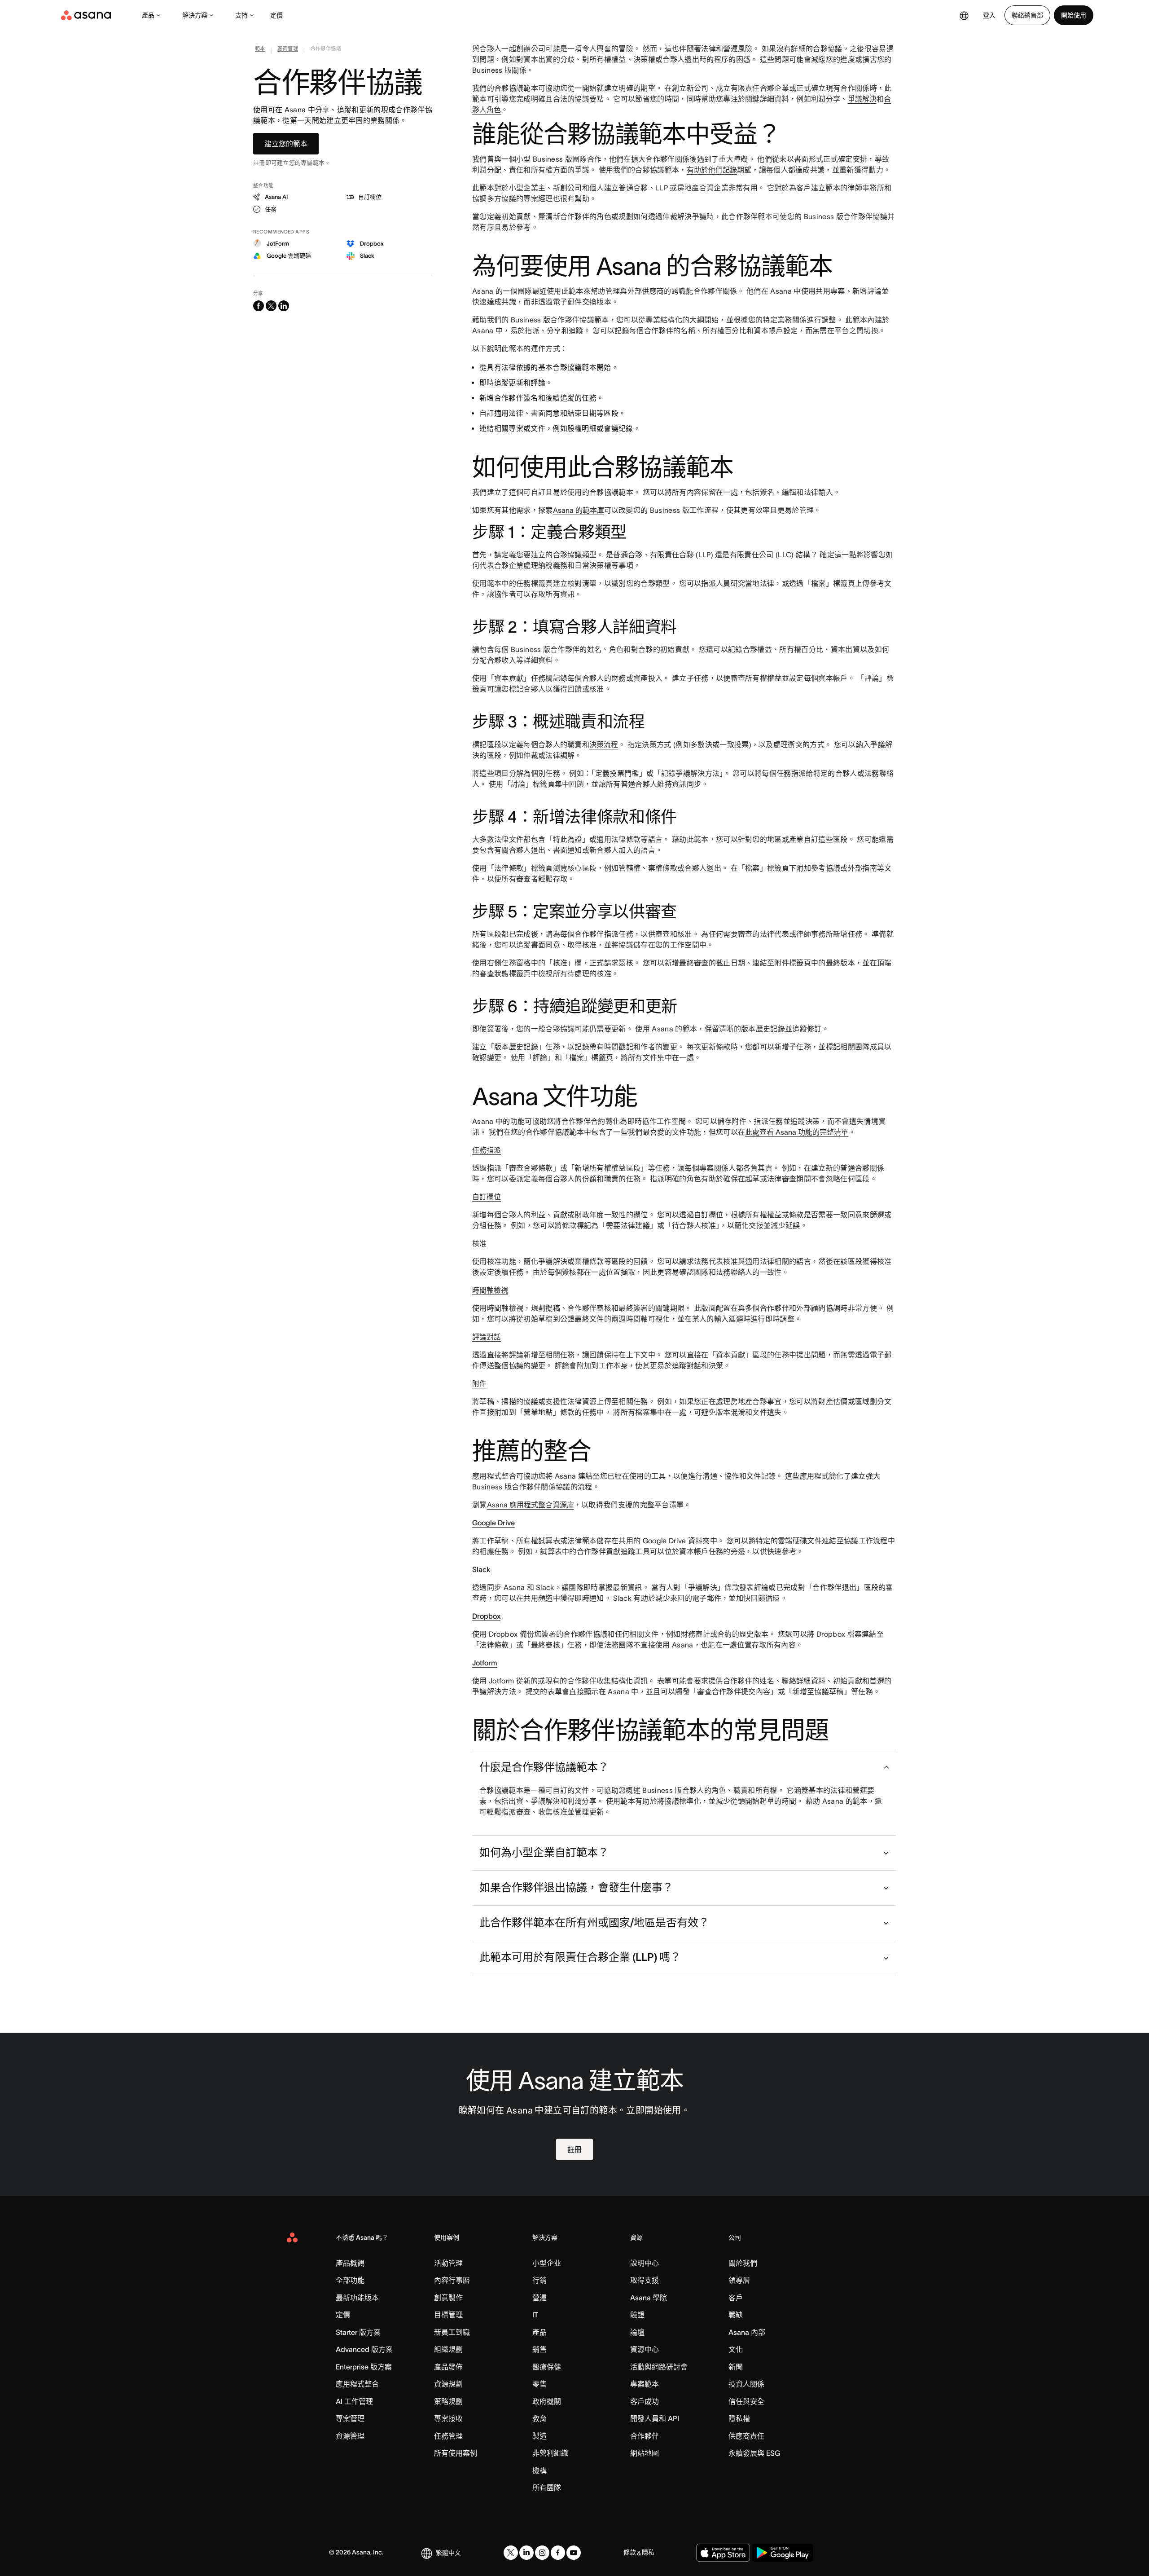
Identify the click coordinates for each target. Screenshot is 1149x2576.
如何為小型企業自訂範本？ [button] (544, 1852)
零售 (539, 2384)
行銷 (539, 2280)
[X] (511, 2553)
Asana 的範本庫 (579, 510)
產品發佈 (448, 2367)
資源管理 (350, 2436)
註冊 (574, 2149)
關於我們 (743, 2263)
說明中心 (645, 2263)
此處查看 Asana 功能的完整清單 (797, 1132)
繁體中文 (448, 2553)
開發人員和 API (655, 2418)
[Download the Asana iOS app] (723, 2553)
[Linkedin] (526, 2553)
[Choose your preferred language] (964, 15)
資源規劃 (448, 2384)
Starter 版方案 (358, 2332)
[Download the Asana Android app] (783, 2553)
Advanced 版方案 (364, 2349)
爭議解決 (862, 99)
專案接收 (448, 2418)
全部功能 (350, 2280)
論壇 (637, 2332)
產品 (148, 15)
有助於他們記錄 (712, 170)
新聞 (736, 2367)
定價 (276, 15)
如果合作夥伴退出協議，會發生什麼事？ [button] (576, 1887)
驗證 (637, 2315)
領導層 (739, 2280)
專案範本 (645, 2384)
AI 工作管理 (354, 2401)
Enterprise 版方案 (364, 2367)
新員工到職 (452, 2332)
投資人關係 (746, 2384)
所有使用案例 (456, 2453)
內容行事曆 (452, 2280)
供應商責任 (746, 2436)
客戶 (736, 2298)
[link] (260, 50)
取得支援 (645, 2280)
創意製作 (448, 2298)
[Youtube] (574, 2553)
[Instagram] (542, 2553)
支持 (241, 15)
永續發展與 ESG (754, 2453)
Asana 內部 (747, 2332)
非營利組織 (550, 2453)
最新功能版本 (357, 2298)
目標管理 (448, 2315)
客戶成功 (645, 2401)
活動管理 (448, 2263)
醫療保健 (547, 2367)
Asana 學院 (649, 2298)
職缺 (736, 2315)
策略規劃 (448, 2401)
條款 (630, 2552)
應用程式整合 (357, 2384)
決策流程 (604, 744)
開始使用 (1074, 15)
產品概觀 (350, 2263)
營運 (539, 2298)
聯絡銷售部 (1027, 15)
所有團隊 (547, 2488)
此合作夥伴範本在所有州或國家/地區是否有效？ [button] (594, 1922)
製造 (539, 2436)
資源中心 (645, 2349)
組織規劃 (448, 2349)
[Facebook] (558, 2553)
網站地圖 (645, 2453)
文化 (736, 2349)
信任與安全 (746, 2401)
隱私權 (739, 2418)
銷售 (539, 2349)
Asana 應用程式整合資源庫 (531, 1505)
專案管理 (350, 2418)
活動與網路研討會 (659, 2367)
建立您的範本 (286, 144)
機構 (539, 2470)
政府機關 (547, 2401)
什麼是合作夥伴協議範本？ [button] (544, 1767)
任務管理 (448, 2436)
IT (535, 2315)
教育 (539, 2418)
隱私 (648, 2552)
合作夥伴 (645, 2436)
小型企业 (547, 2263)
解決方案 (195, 15)
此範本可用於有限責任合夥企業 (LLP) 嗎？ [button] (580, 1957)
